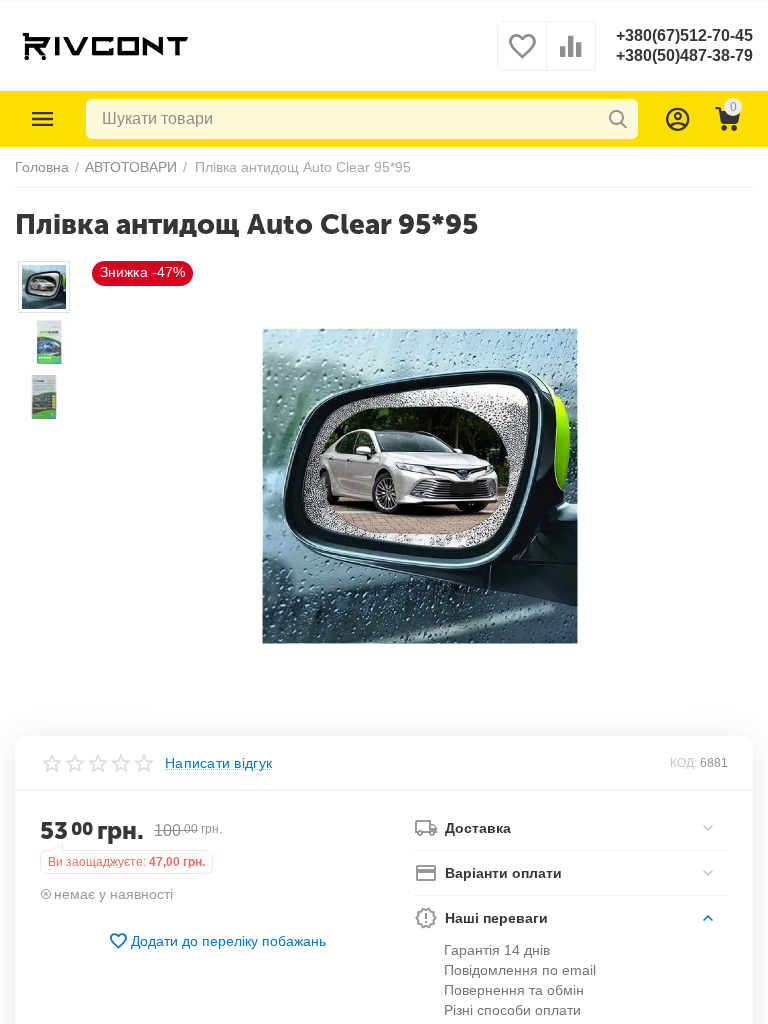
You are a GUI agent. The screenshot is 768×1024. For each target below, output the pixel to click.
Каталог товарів (43, 119)
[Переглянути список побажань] (522, 57)
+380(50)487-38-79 (684, 55)
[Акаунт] (678, 119)
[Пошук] (618, 119)
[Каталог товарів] (43, 119)
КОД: (683, 763)
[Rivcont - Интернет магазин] (104, 45)
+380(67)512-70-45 (684, 35)
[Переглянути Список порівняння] (571, 57)
